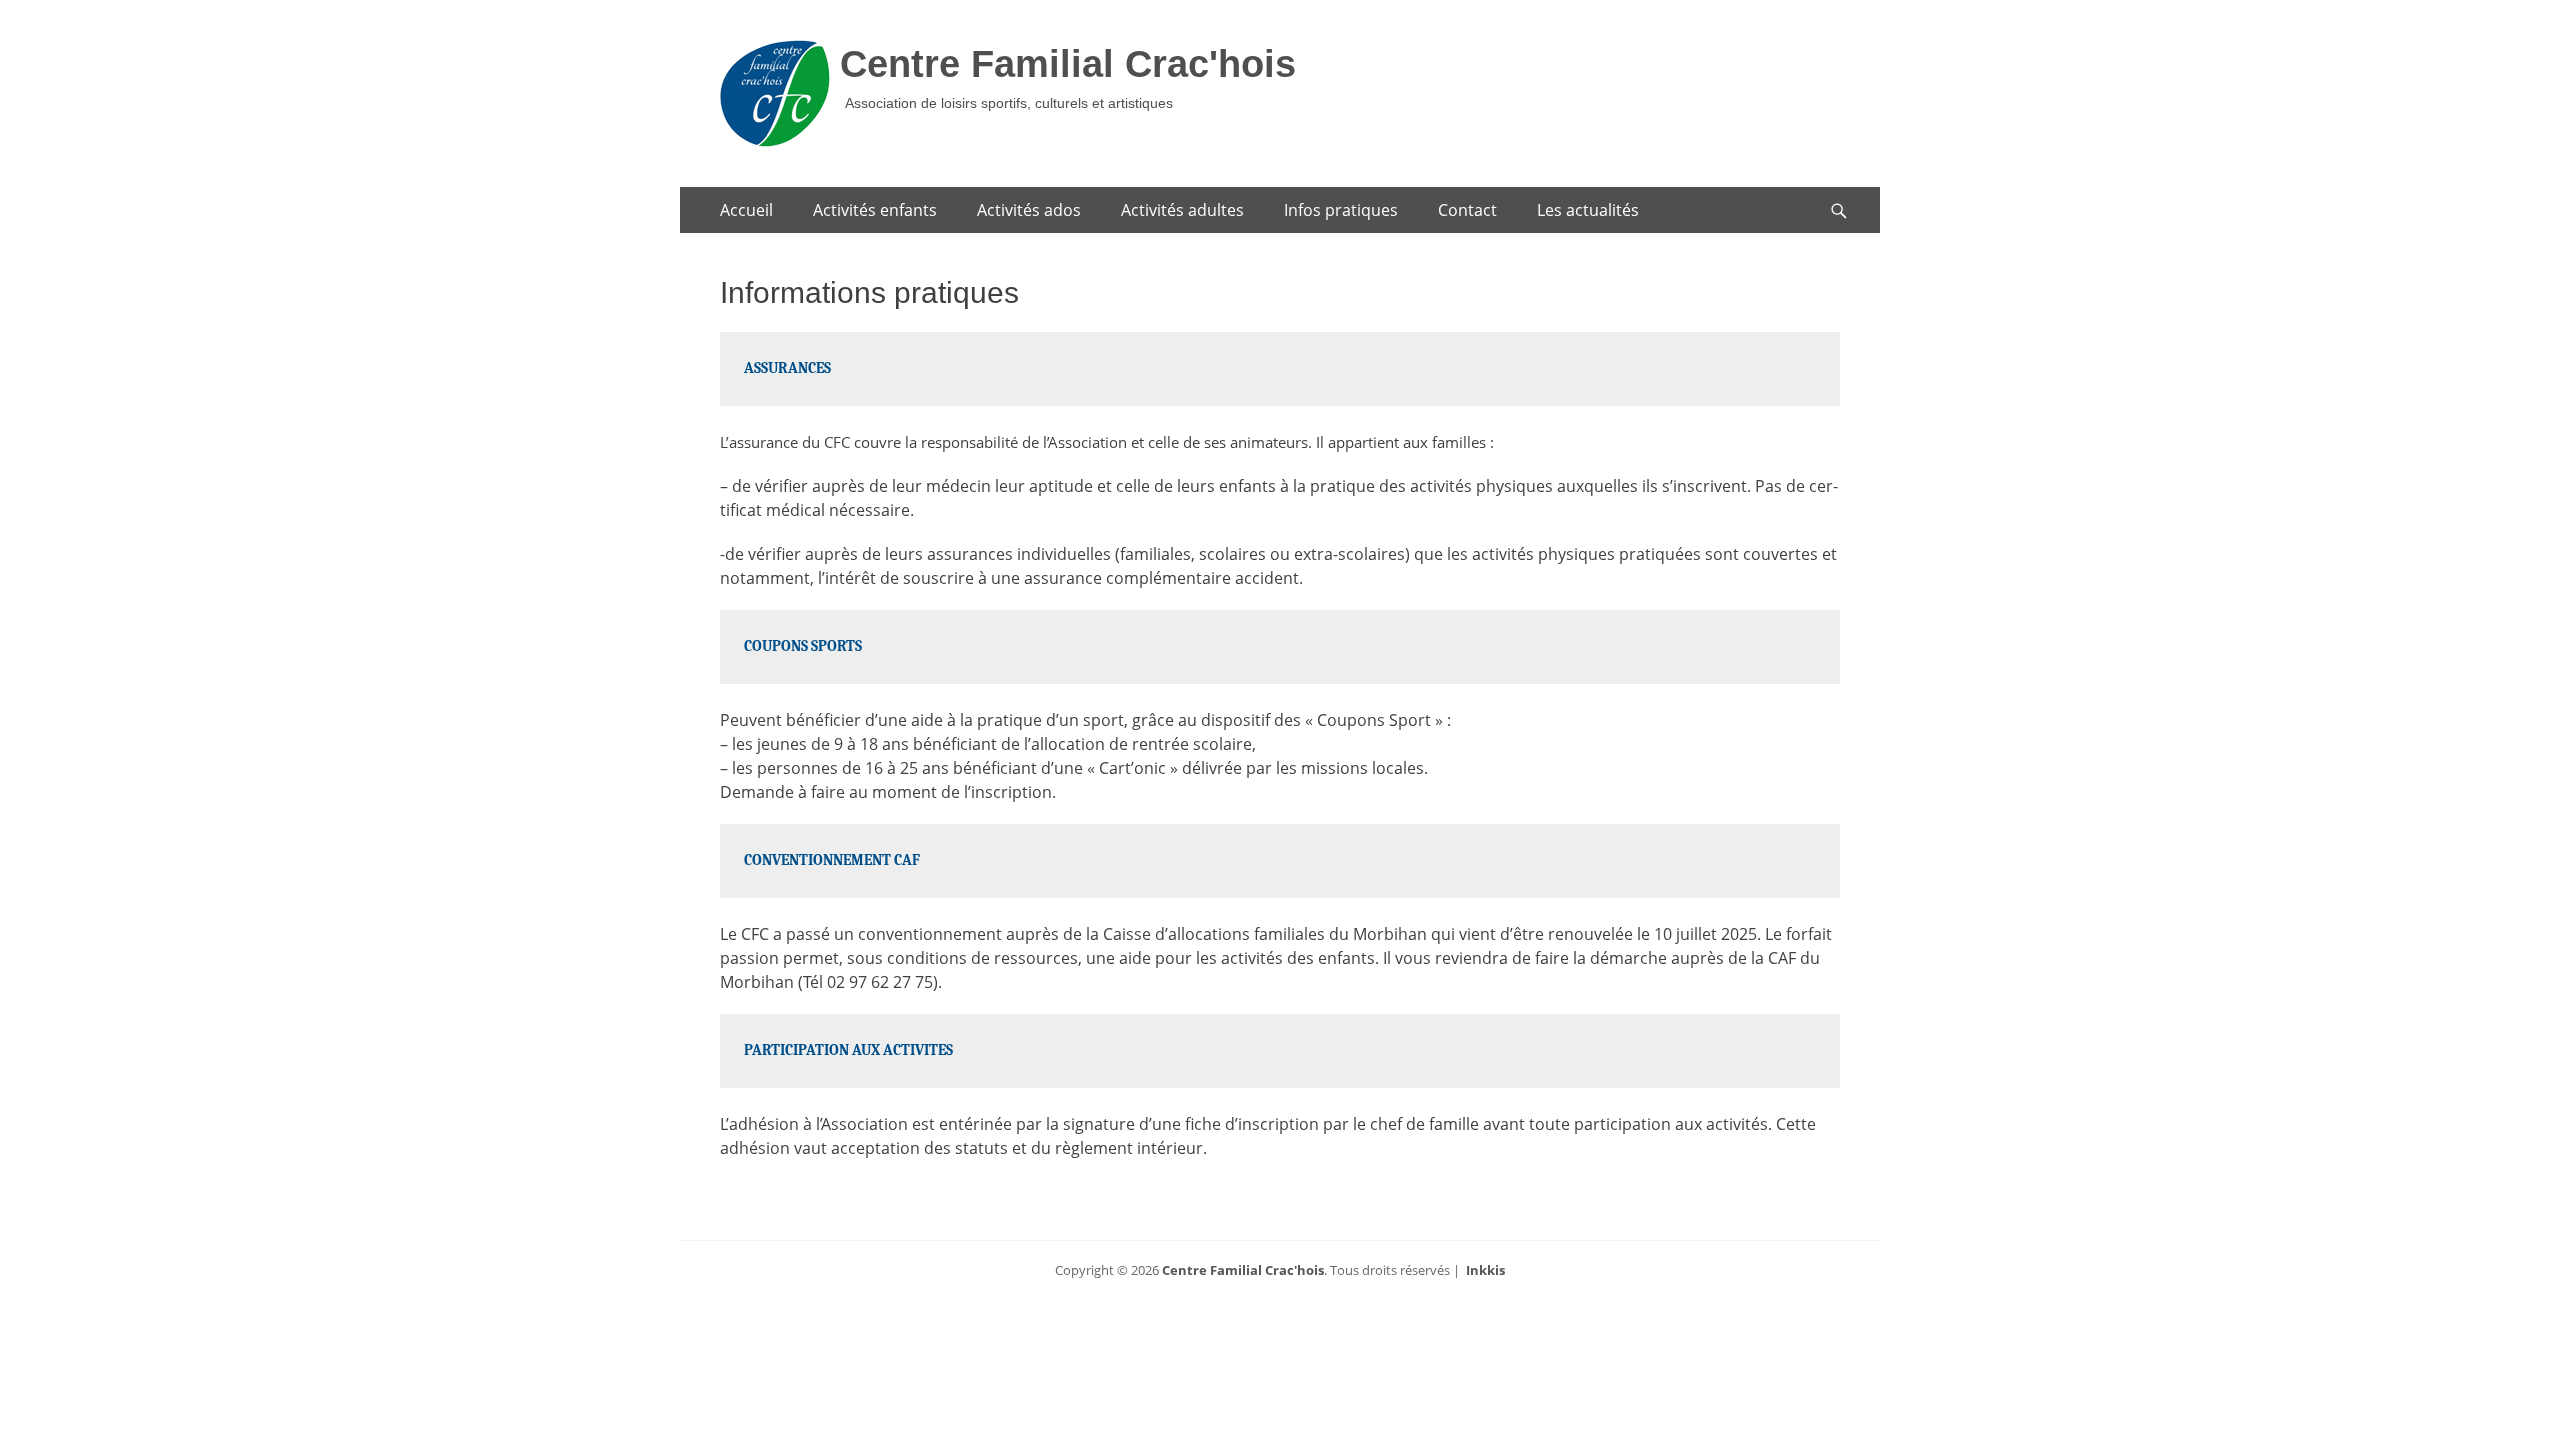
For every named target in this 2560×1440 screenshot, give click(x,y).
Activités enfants (875, 210)
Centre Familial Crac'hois (1068, 64)
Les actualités (1588, 210)
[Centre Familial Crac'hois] (775, 93)
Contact (1467, 210)
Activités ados (1029, 210)
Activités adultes (1182, 210)
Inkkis (1485, 1270)
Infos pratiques (1341, 210)
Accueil (746, 210)
